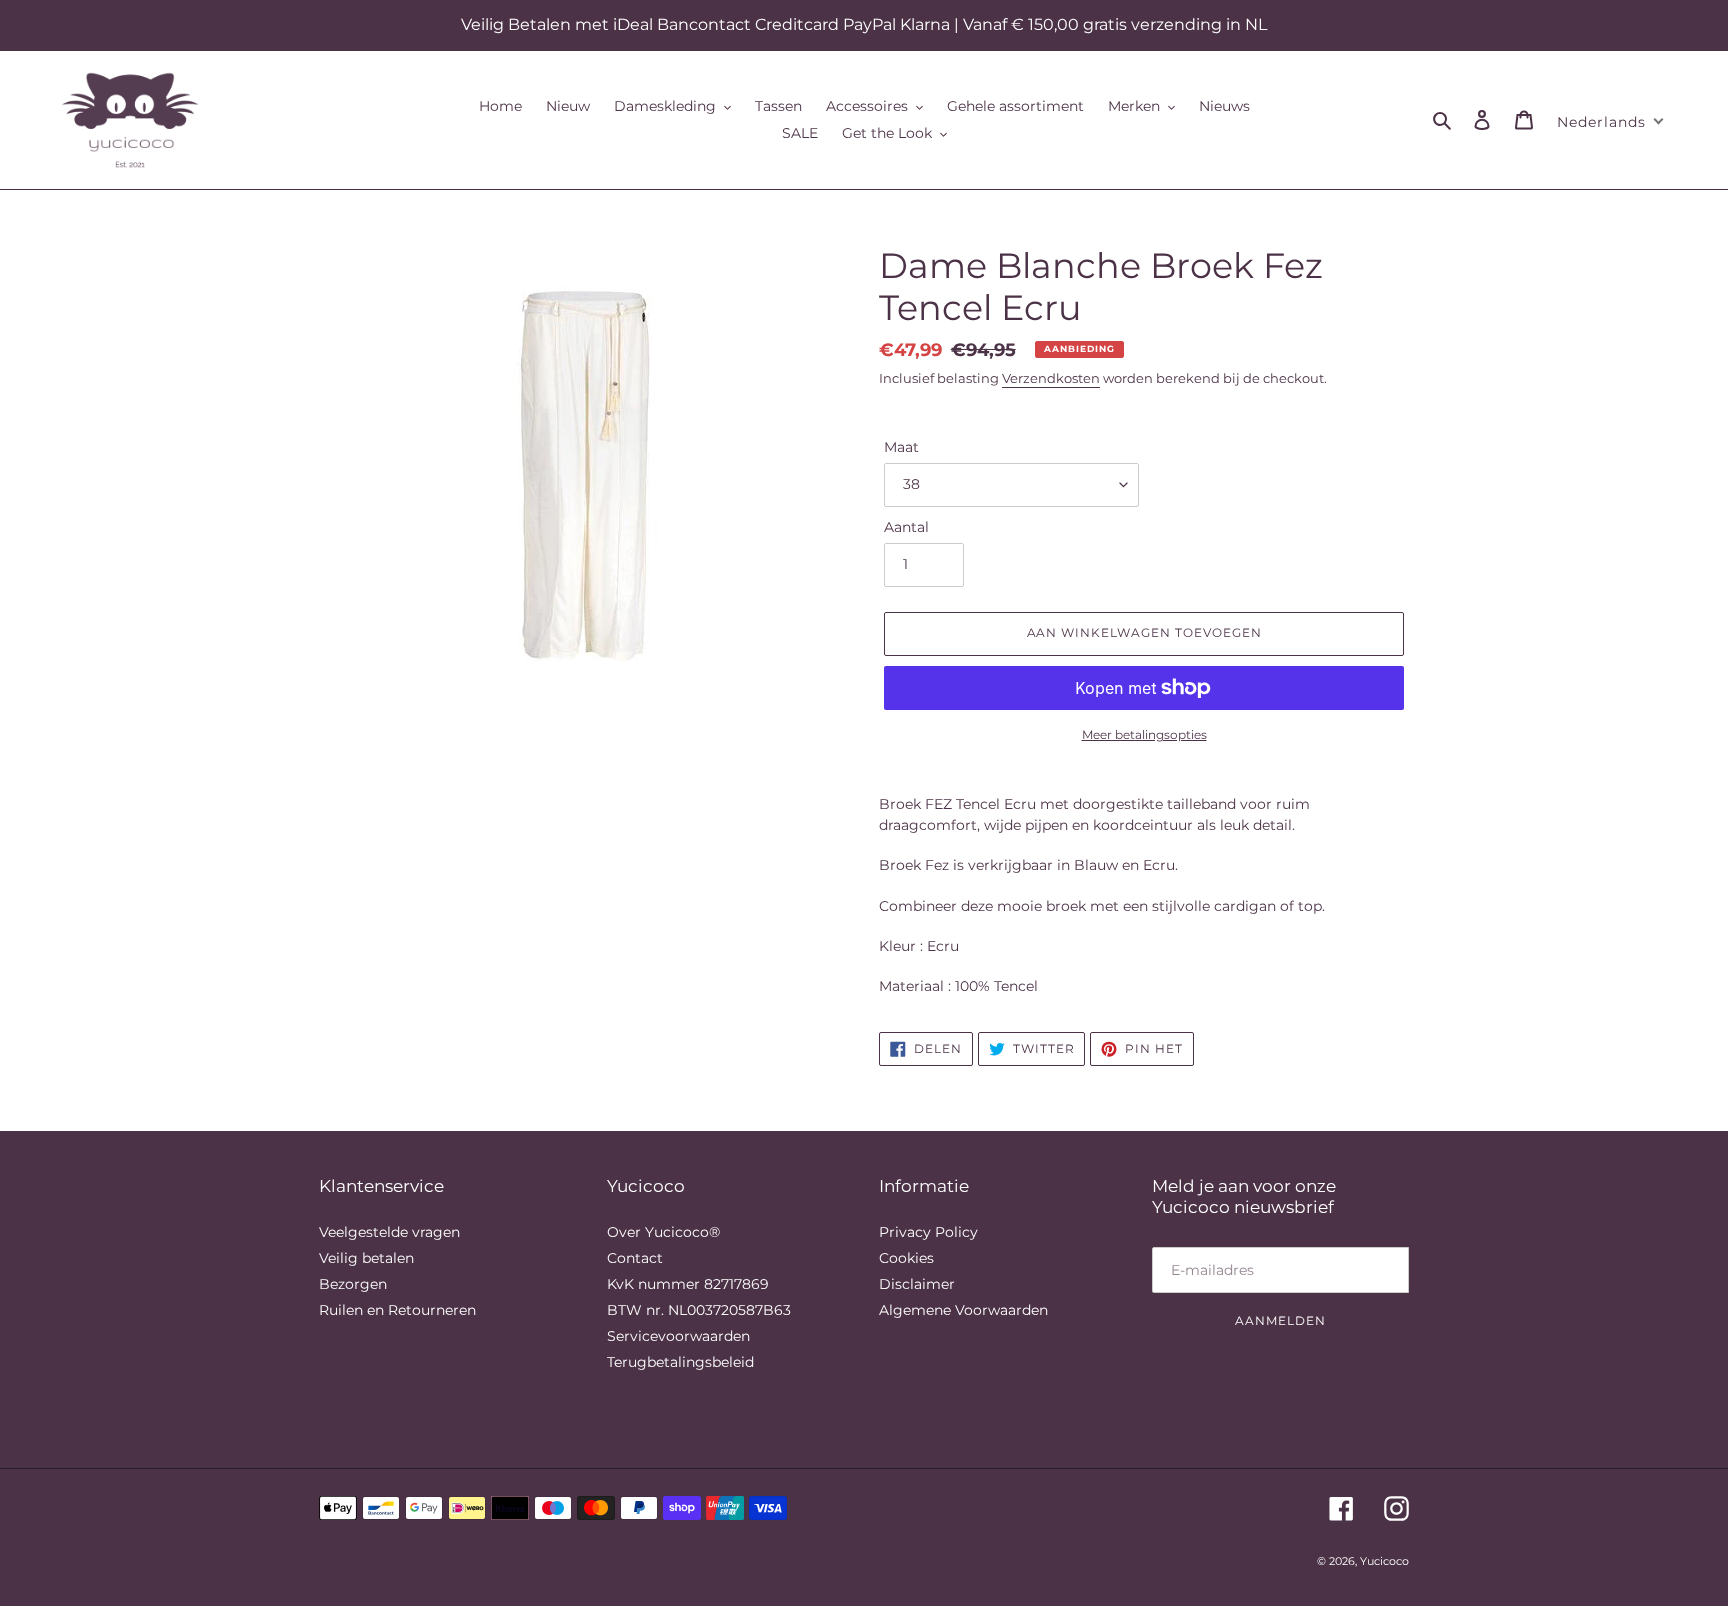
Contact (635, 1258)
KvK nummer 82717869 (688, 1284)
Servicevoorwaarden (678, 1336)
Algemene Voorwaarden (963, 1310)
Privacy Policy (928, 1232)
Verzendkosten (1051, 378)
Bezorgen (353, 1284)
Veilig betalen (366, 1258)
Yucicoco (1384, 1561)
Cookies (906, 1258)
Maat (901, 447)
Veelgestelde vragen (389, 1232)
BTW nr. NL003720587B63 (699, 1310)
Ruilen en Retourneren (397, 1310)
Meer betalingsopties (1144, 734)
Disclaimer (917, 1284)
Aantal (906, 527)
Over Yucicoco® (663, 1232)
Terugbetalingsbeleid (680, 1362)
